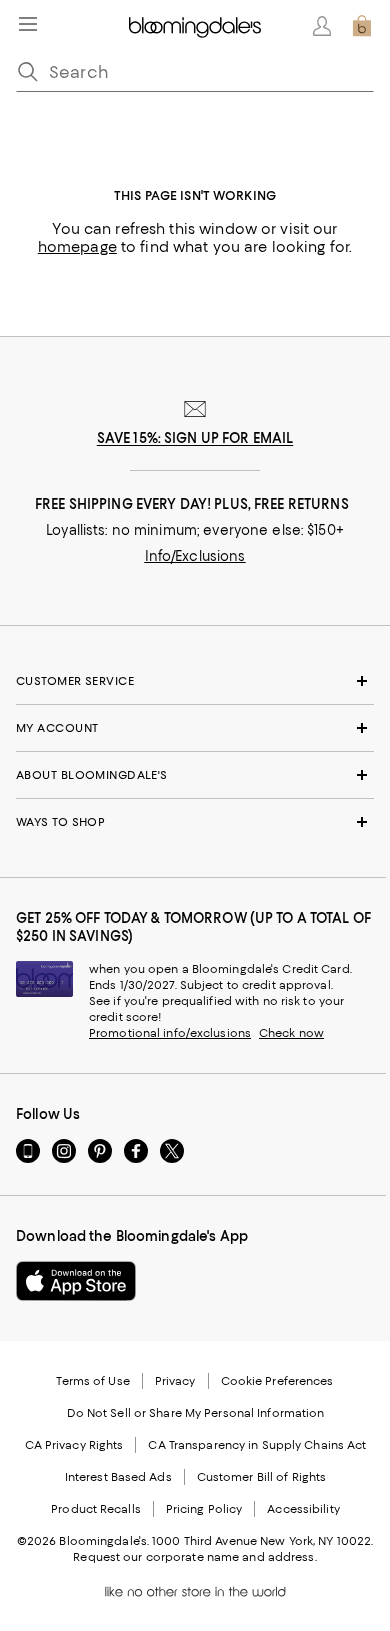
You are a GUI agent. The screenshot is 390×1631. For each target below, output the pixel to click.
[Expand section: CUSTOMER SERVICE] (195, 681)
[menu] (28, 24)
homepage (77, 247)
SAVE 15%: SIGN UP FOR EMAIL (195, 438)
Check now (291, 1033)
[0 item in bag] (362, 26)
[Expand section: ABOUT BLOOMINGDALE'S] (195, 775)
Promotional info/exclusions (170, 1033)
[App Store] (76, 1281)
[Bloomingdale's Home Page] (195, 26)
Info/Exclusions (195, 556)
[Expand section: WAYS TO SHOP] (195, 822)
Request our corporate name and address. (194, 1557)
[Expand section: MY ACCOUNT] (195, 728)
